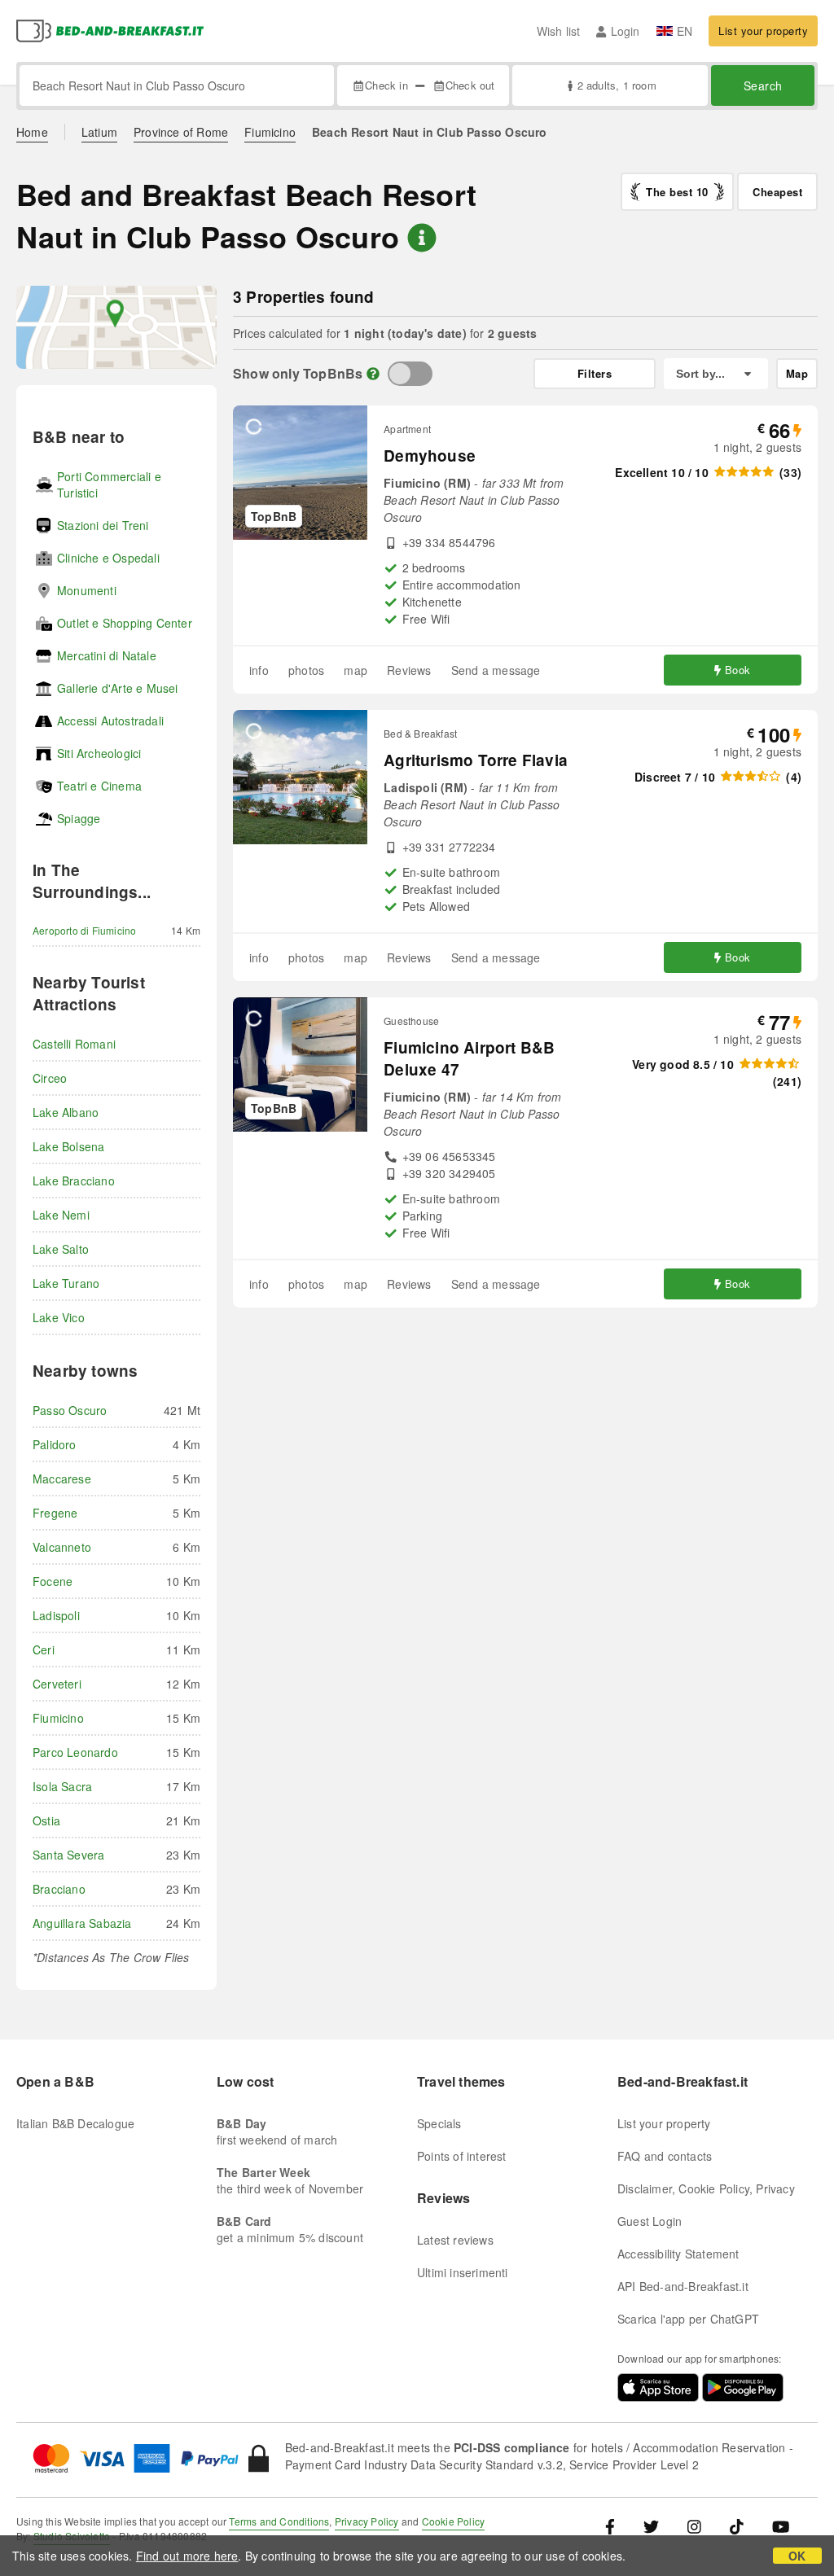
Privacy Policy (367, 2521)
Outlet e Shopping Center (125, 623)
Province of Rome (181, 132)
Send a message (496, 670)
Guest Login (650, 2221)
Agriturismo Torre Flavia (476, 760)
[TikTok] (737, 2525)
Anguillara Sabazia (82, 1923)
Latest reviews (455, 2240)
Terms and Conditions (279, 2521)
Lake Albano (66, 1112)
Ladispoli (56, 1615)
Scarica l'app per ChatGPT (688, 2319)
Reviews (409, 670)
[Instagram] (694, 2525)
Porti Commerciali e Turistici (109, 484)
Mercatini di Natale (107, 655)
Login (625, 31)
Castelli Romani (74, 1044)
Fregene (55, 1513)
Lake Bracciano (74, 1181)
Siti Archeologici (99, 753)
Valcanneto (62, 1547)
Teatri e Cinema (99, 786)
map (356, 670)
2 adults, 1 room (617, 85)
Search (763, 85)
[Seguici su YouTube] (781, 2525)
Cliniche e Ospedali (108, 558)
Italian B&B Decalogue (75, 2123)
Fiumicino (270, 132)
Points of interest (462, 2156)
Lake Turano (66, 1283)
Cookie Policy (454, 2521)
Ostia (46, 1820)
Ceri (44, 1649)
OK (797, 2556)
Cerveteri (57, 1684)
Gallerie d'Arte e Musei (118, 688)
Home (32, 132)
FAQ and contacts (665, 2156)
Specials (439, 2123)
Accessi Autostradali (110, 721)
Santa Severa (68, 1855)
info (259, 670)
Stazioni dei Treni (103, 525)
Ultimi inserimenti (463, 2272)
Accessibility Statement (678, 2254)
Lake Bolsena (68, 1146)
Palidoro (55, 1444)
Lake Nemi (61, 1215)
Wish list (559, 31)
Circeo (50, 1078)
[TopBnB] (410, 374)
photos (306, 670)
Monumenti (87, 590)
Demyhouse (430, 456)
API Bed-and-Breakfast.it (683, 2286)
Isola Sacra (62, 1786)
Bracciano (59, 1889)
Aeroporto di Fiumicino (84, 930)
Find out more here (187, 2556)
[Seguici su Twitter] (651, 2525)
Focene (53, 1581)
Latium (99, 132)
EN (685, 31)
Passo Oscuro (70, 1410)
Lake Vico (59, 1317)
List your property (763, 31)
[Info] (373, 373)
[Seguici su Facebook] (616, 2525)
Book (738, 670)
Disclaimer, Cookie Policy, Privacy (706, 2188)
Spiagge (79, 818)
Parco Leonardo (75, 1752)
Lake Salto (61, 1249)
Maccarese (62, 1479)
